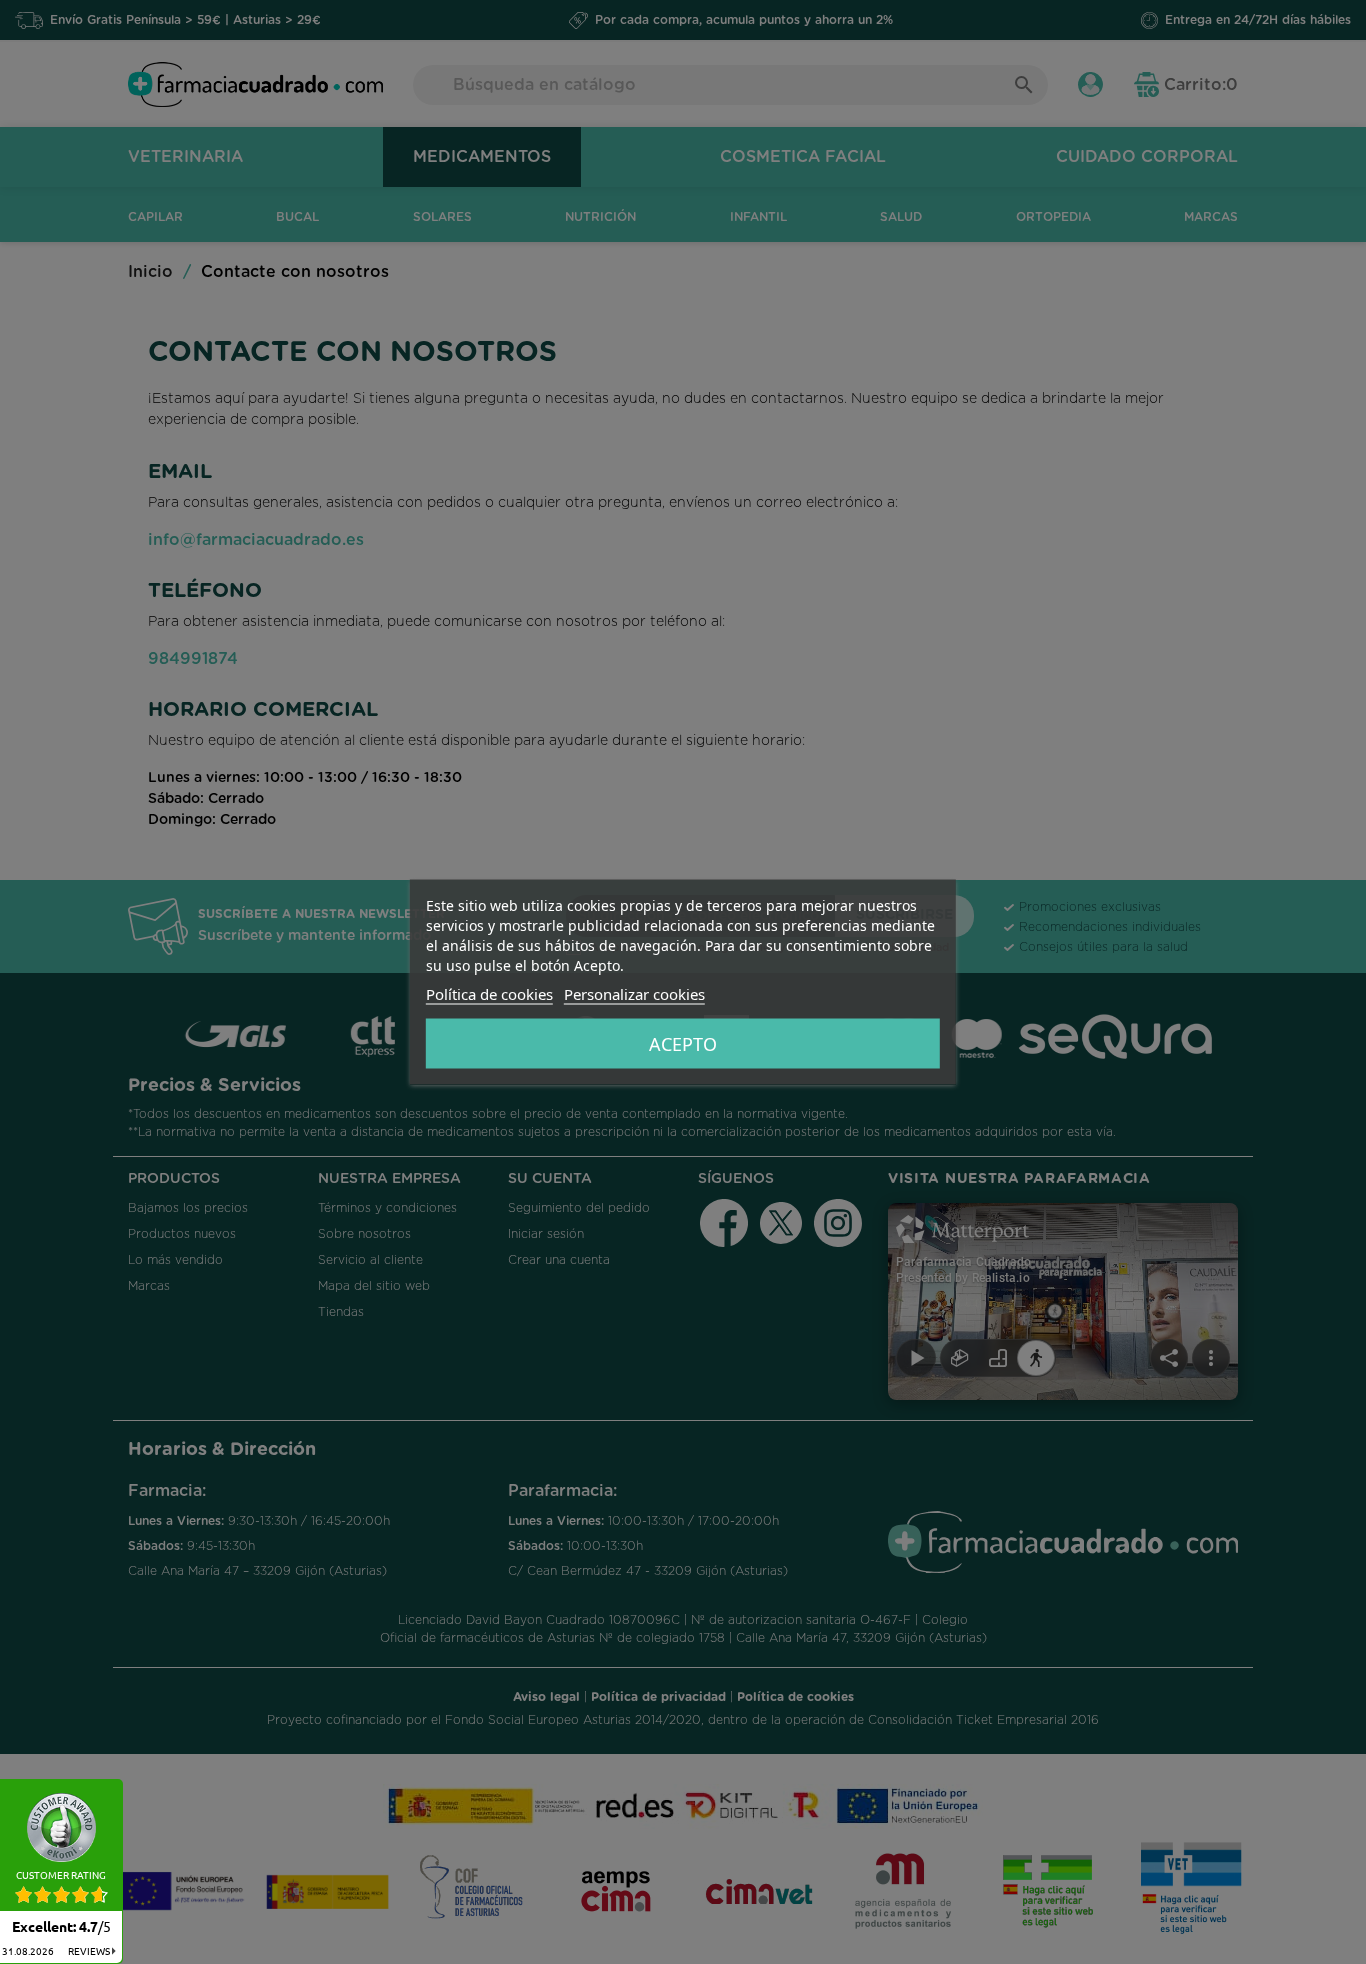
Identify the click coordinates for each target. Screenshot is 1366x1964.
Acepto (683, 1044)
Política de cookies (489, 994)
